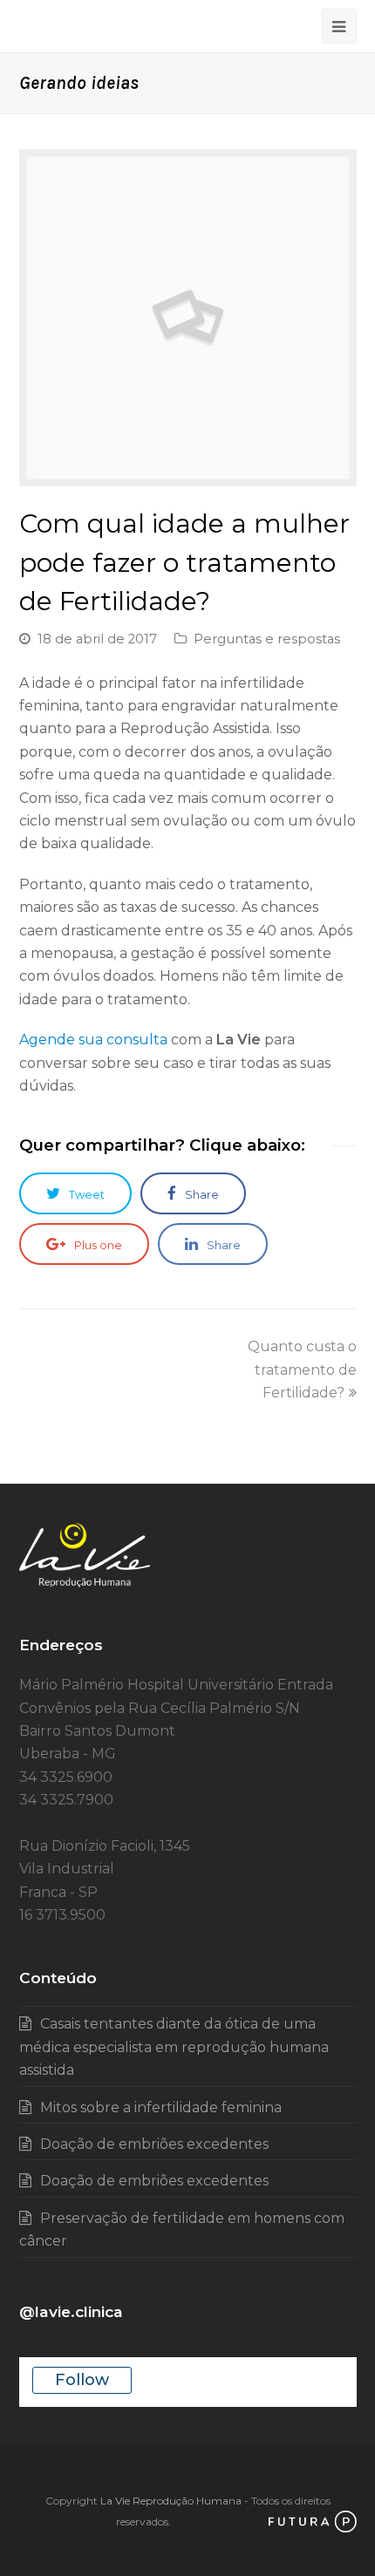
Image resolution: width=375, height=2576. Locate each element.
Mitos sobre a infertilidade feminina (161, 2107)
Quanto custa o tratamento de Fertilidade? (302, 1370)
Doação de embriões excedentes (154, 2144)
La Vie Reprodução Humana (171, 2501)
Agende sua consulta (93, 1040)
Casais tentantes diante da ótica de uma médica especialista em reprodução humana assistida (174, 2047)
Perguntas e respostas (267, 639)
